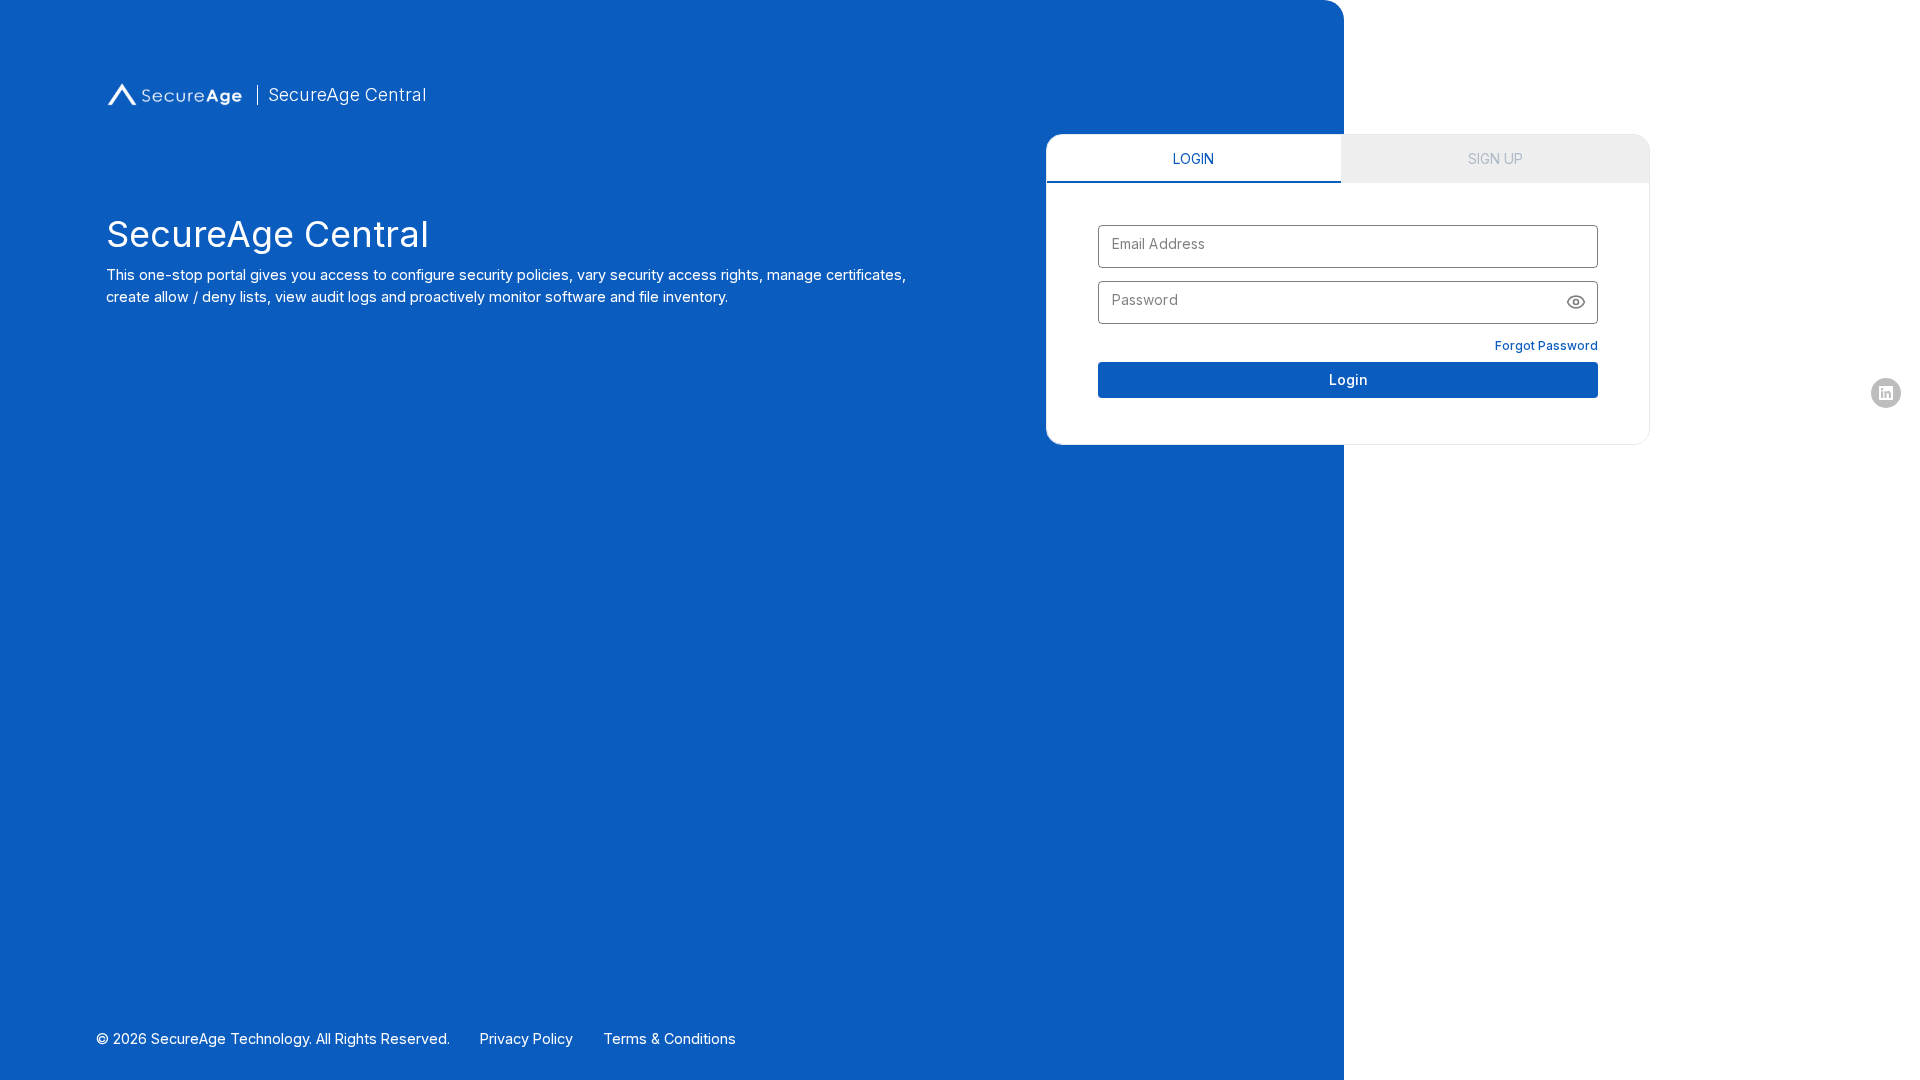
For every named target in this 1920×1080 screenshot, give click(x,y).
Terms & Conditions (669, 1038)
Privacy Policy (526, 1038)
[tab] (1194, 159)
